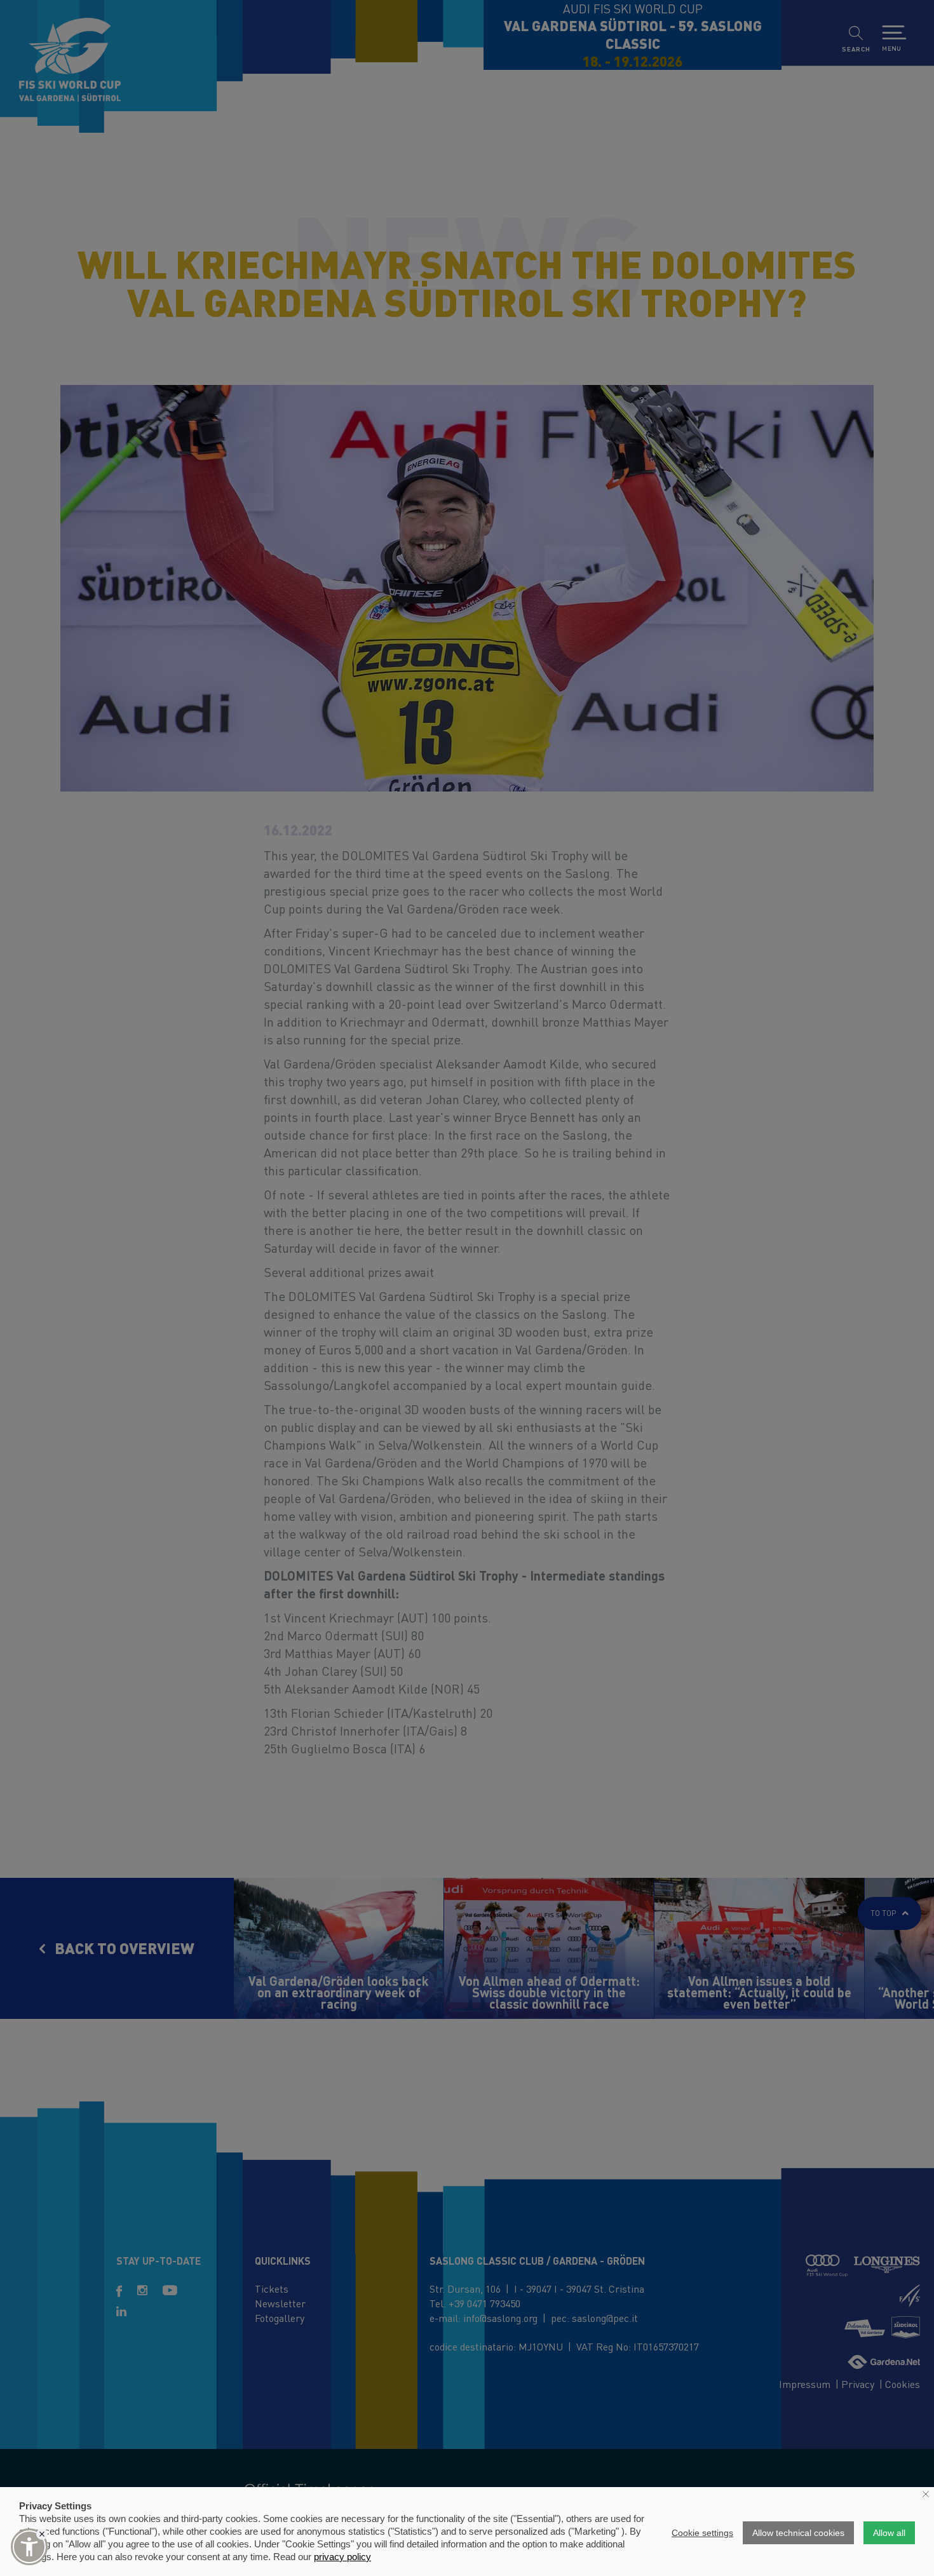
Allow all (889, 2533)
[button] (29, 2547)
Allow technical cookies (798, 2533)
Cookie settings (702, 2533)
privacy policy (342, 2557)
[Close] (42, 2534)
